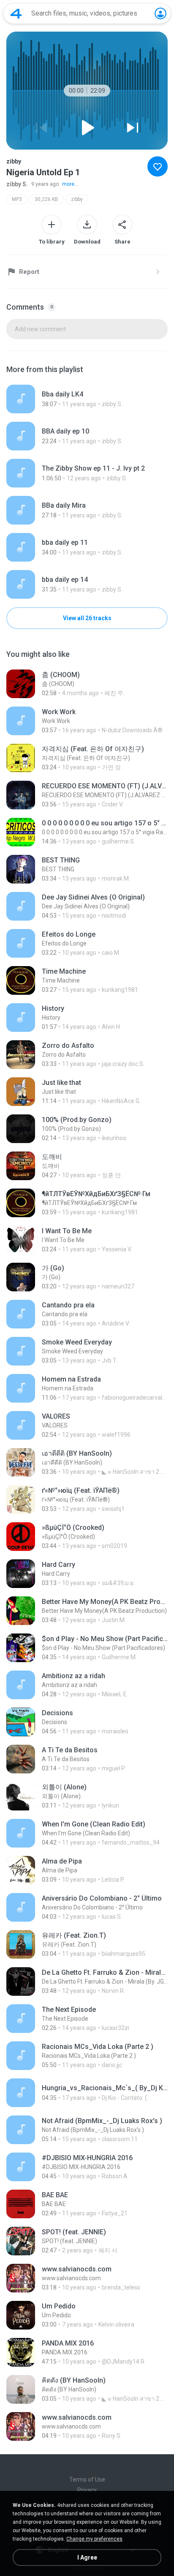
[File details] (87, 399)
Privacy (87, 2490)
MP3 (17, 199)
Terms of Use (87, 2480)
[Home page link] (16, 13)
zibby (77, 199)
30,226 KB (46, 199)
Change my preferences (94, 2539)
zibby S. (17, 184)
